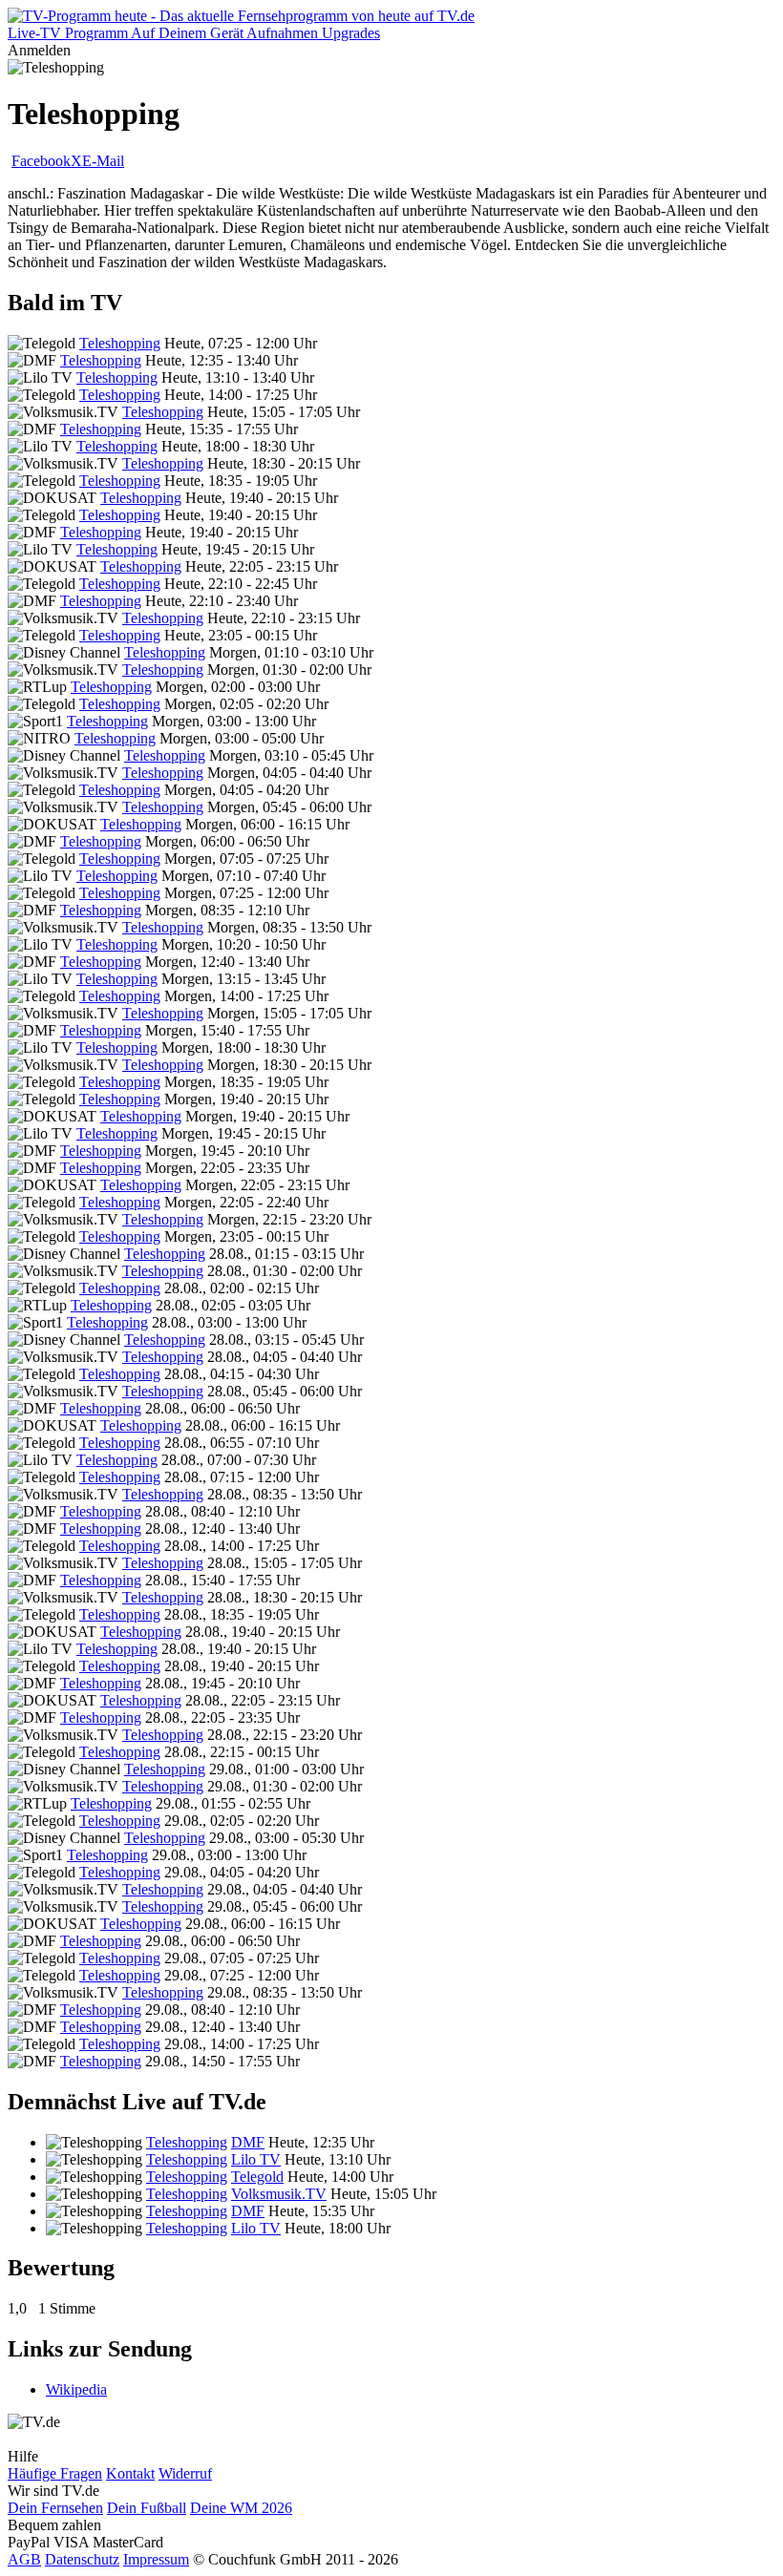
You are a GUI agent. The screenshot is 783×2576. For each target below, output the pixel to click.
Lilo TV (256, 2159)
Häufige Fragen (55, 2473)
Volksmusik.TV (279, 2194)
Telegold (257, 2177)
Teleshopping (120, 343)
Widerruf (185, 2473)
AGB (24, 2559)
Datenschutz (82, 2559)
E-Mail (103, 161)
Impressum (156, 2559)
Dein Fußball (147, 2508)
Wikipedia (76, 2389)
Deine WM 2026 (241, 2508)
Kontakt (130, 2473)
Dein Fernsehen (55, 2508)
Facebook (41, 161)
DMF (248, 2142)
